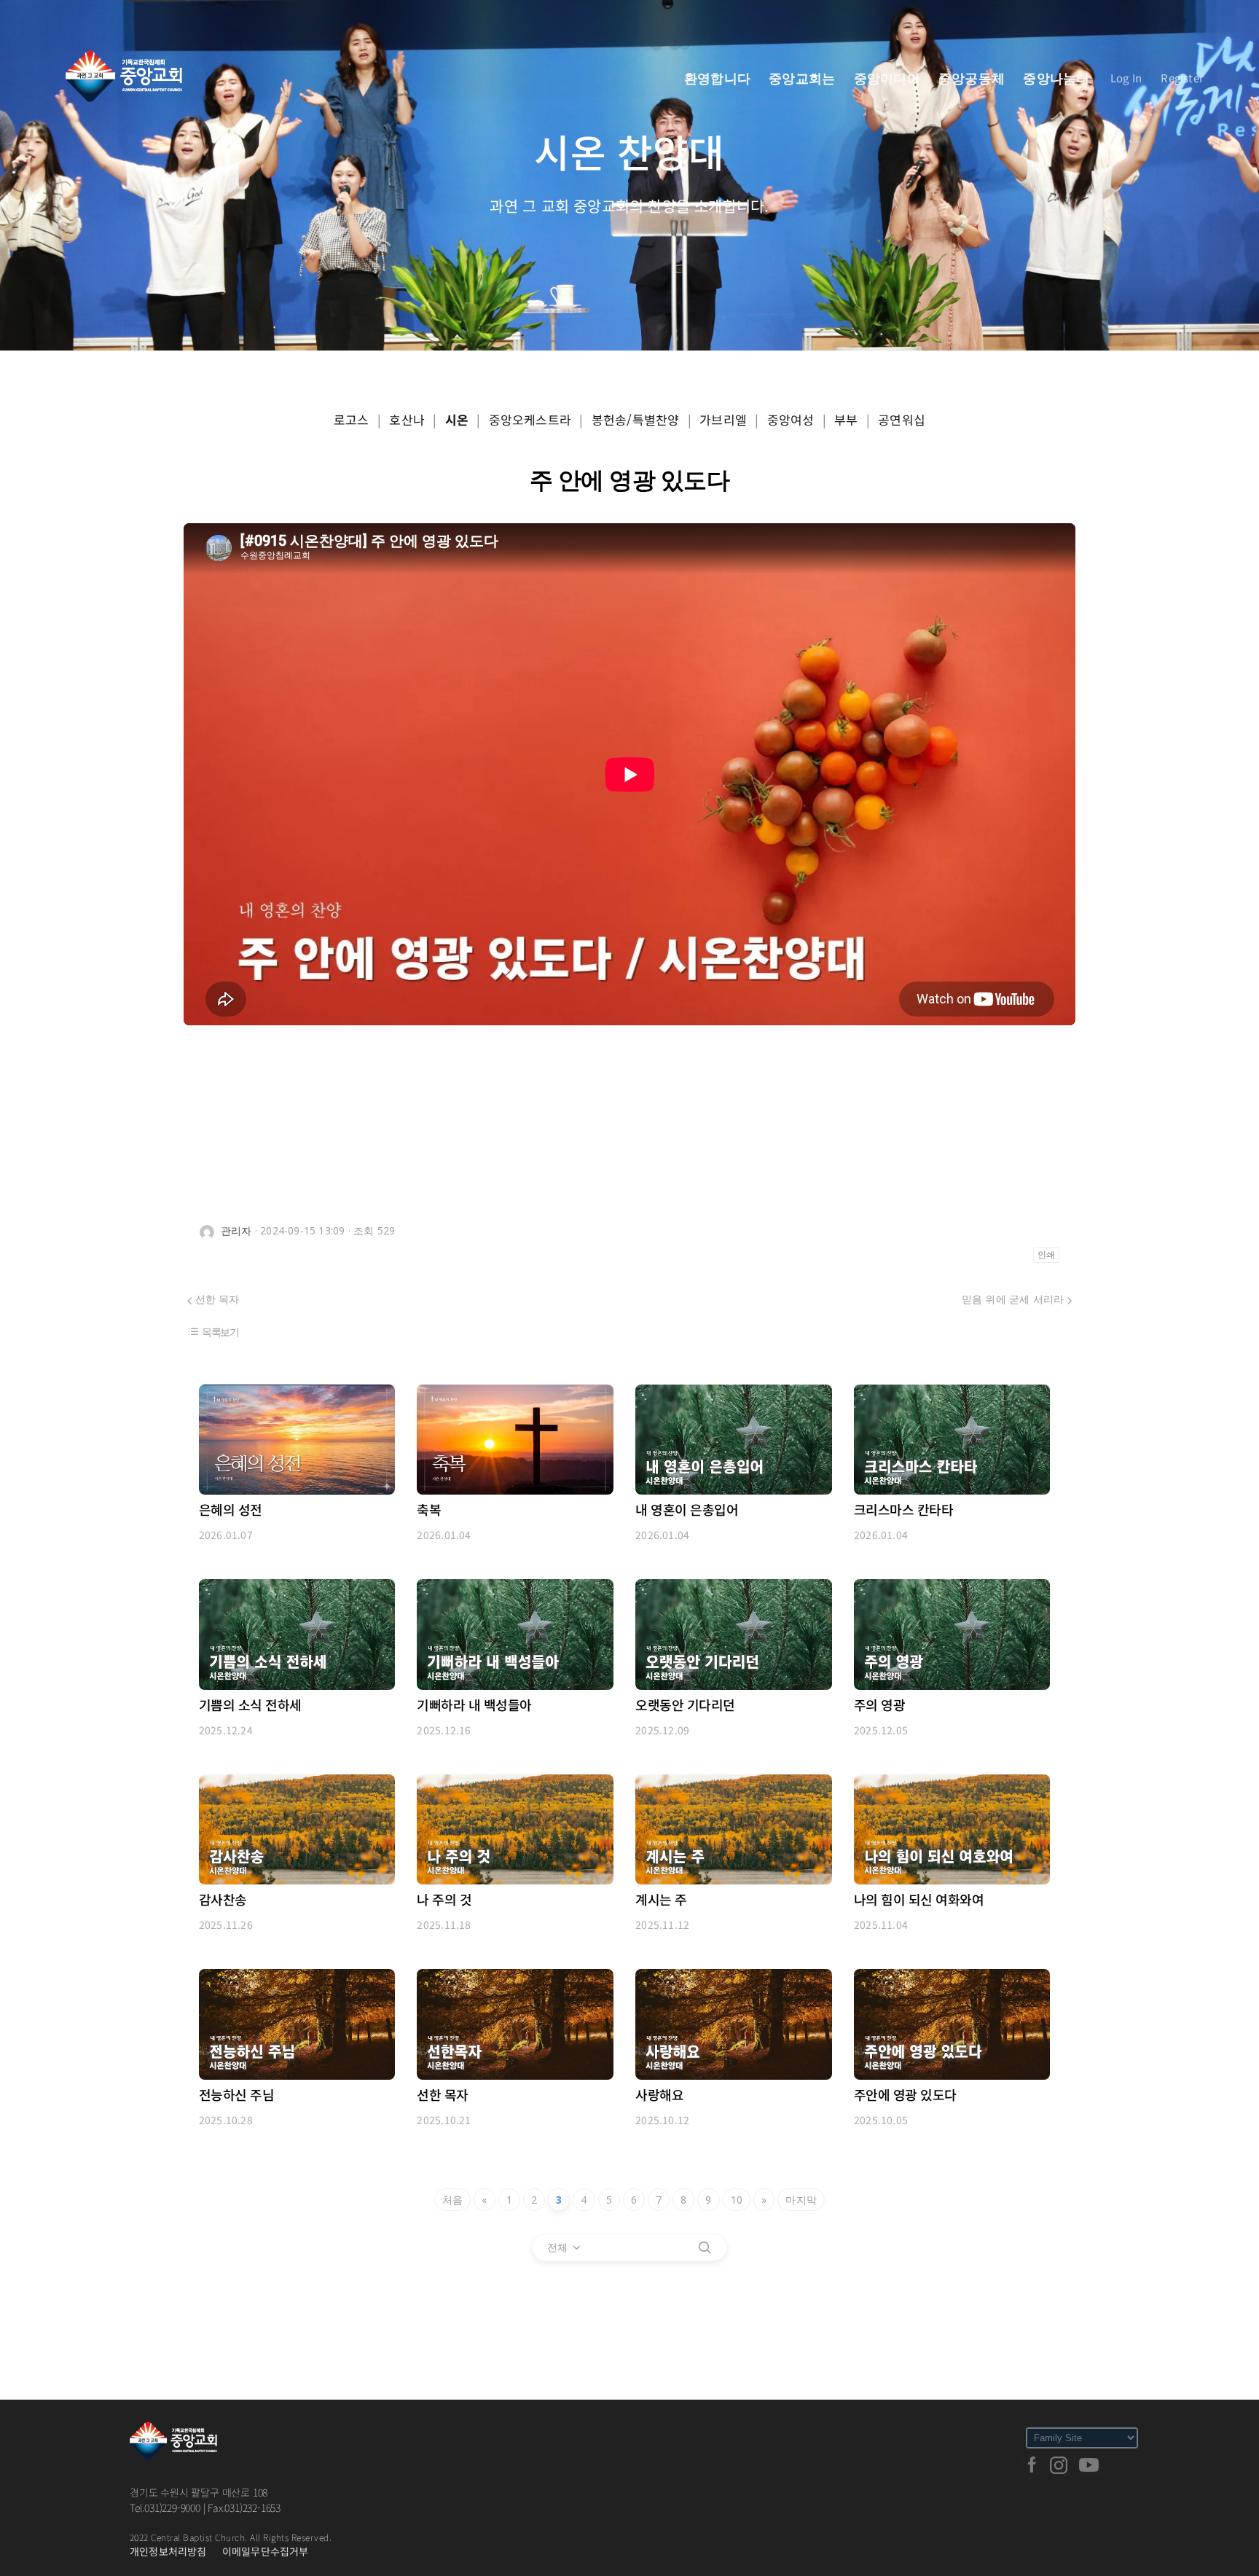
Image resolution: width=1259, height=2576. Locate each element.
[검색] (705, 2247)
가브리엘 (723, 419)
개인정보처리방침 (168, 2551)
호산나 (407, 419)
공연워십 (902, 419)
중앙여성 (791, 419)
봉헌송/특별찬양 (636, 419)
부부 (846, 419)
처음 (452, 2200)
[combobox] (565, 2247)
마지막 (801, 2200)
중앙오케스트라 (530, 419)
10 (737, 2200)
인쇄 (1046, 1255)
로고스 (352, 419)
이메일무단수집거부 (266, 2551)
